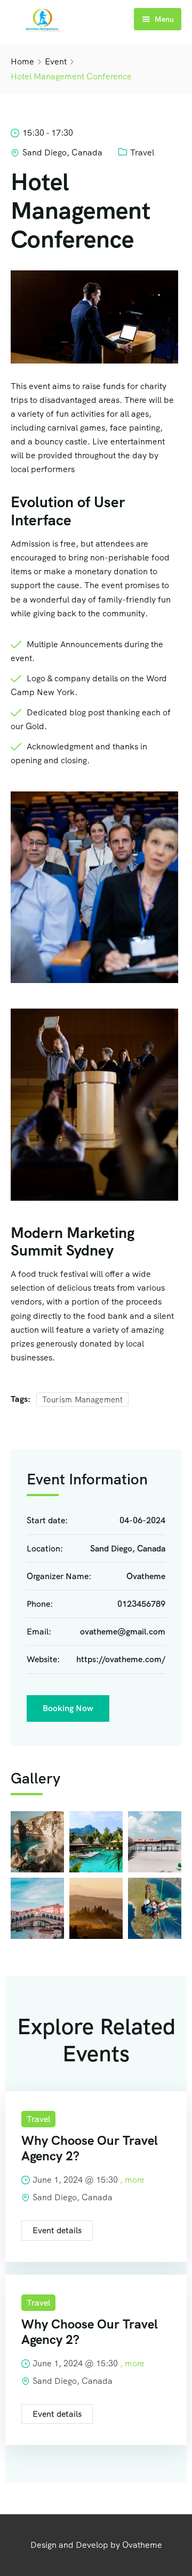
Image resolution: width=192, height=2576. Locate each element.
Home (22, 61)
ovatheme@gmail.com (123, 1632)
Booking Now (68, 1708)
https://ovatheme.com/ (121, 1659)
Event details (57, 2230)
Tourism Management (82, 1400)
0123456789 (141, 1604)
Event (56, 61)
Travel (142, 152)
